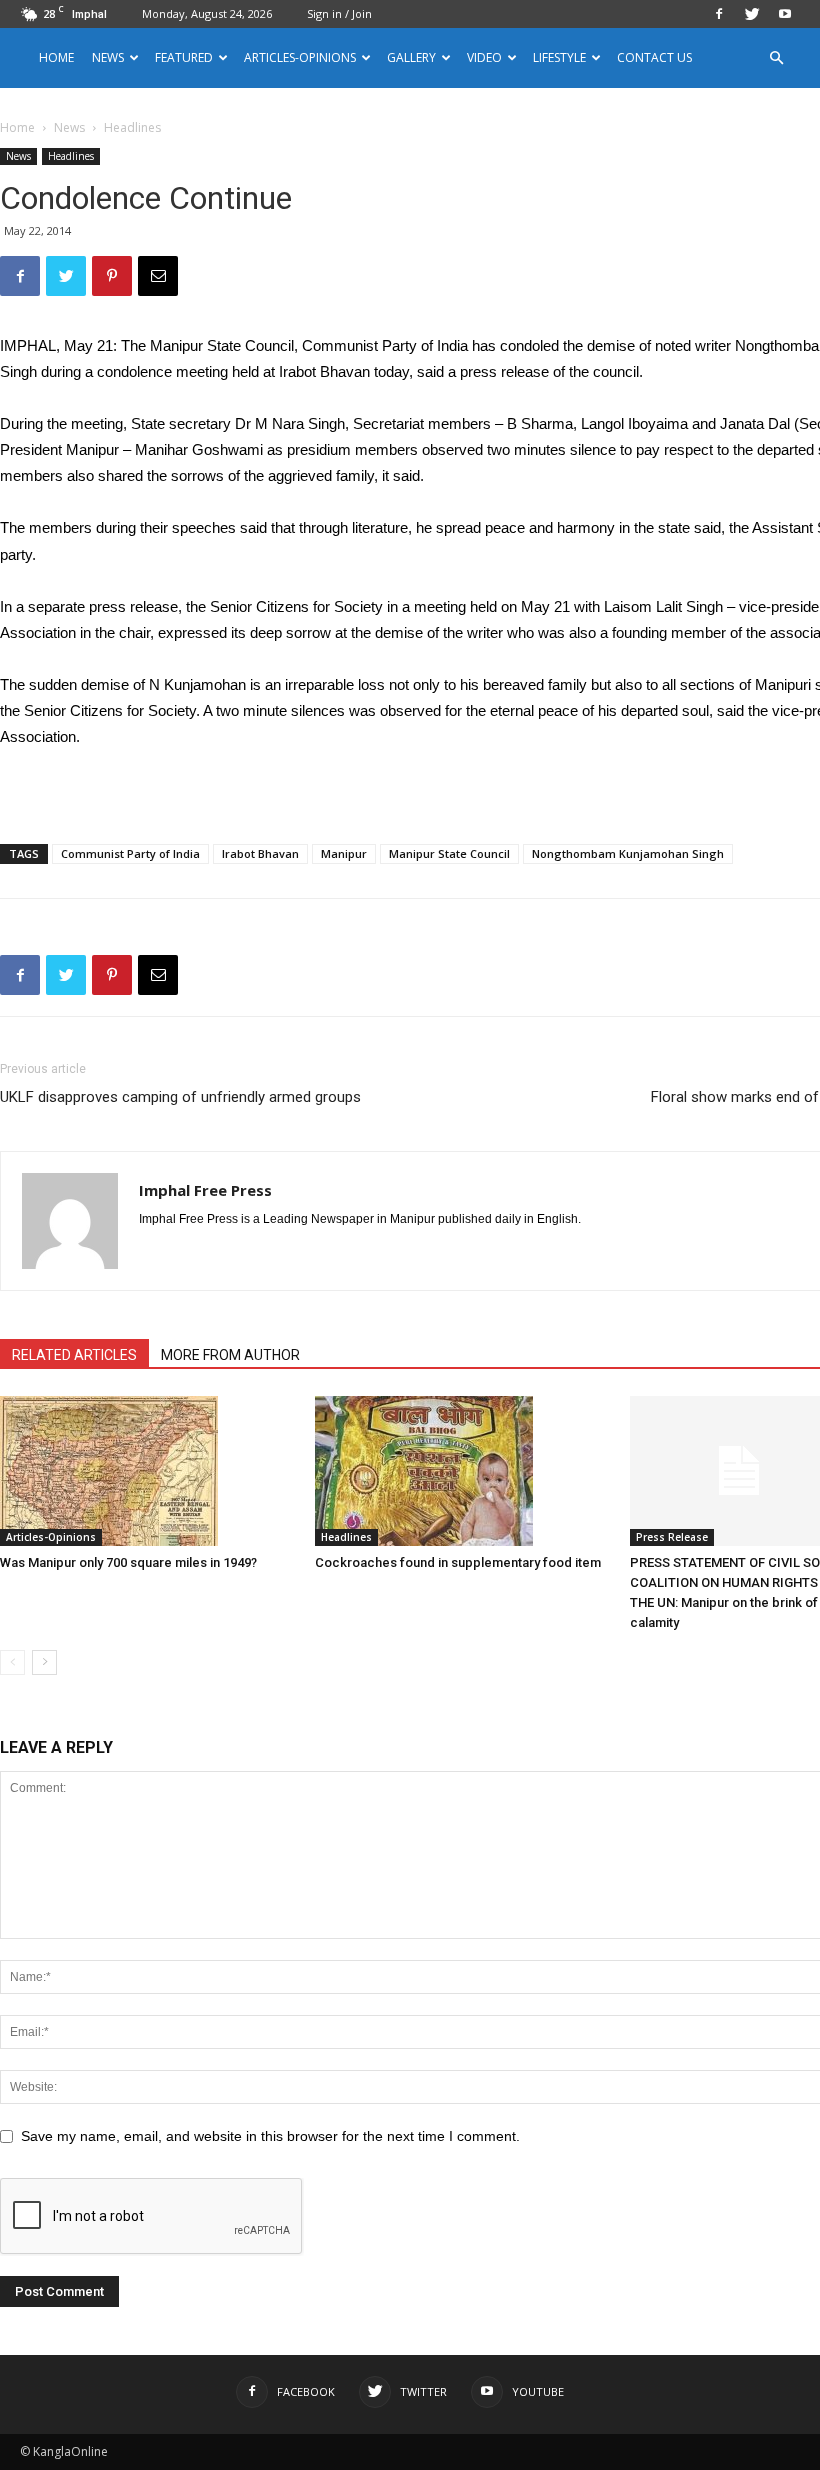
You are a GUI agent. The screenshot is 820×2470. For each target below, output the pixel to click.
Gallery (411, 57)
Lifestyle (559, 57)
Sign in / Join (339, 13)
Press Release (672, 1537)
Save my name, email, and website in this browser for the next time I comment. (270, 2136)
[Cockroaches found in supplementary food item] (462, 1471)
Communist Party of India (130, 853)
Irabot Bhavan (260, 853)
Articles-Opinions (300, 57)
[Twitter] (752, 14)
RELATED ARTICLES (74, 1355)
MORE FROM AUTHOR (230, 1355)
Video (484, 57)
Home (56, 57)
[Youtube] (785, 14)
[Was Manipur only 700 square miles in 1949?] (147, 1471)
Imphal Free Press (205, 1190)
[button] (776, 58)
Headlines (71, 156)
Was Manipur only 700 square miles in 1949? (128, 1562)
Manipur (344, 853)
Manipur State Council (449, 853)
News (69, 127)
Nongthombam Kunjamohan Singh (628, 853)
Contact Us (654, 57)
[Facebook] (719, 14)
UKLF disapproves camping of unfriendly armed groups (180, 1097)
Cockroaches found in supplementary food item (458, 1562)
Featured (184, 57)
